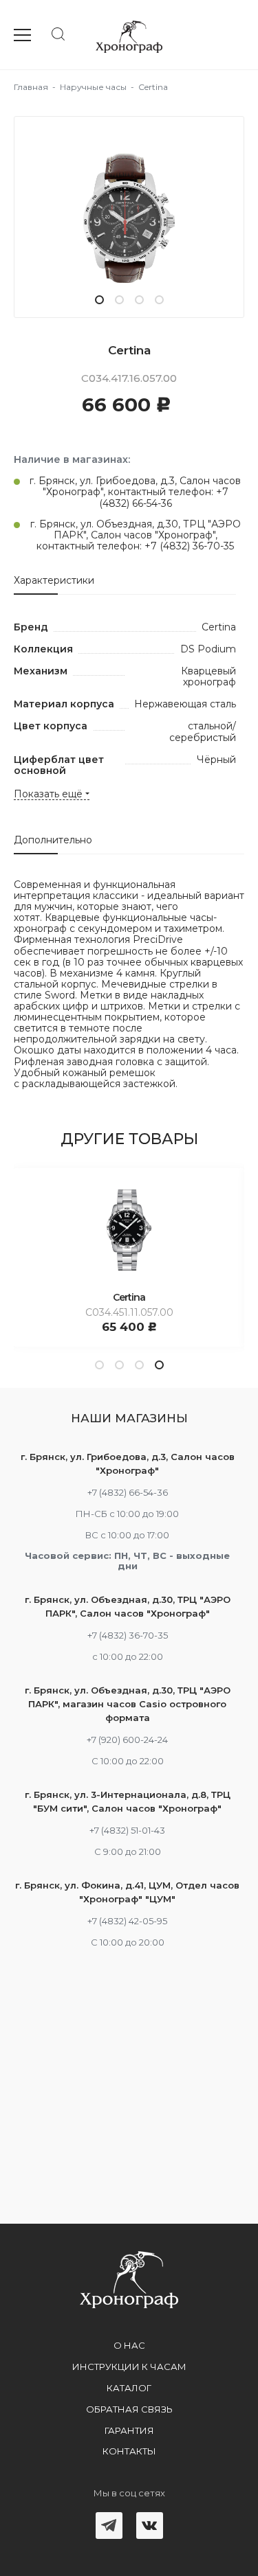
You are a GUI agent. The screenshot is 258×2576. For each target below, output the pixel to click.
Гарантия (129, 2430)
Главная (31, 87)
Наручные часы (93, 87)
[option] (129, 217)
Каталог (129, 2388)
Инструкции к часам (129, 2367)
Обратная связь (129, 2409)
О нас (129, 2345)
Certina (129, 1297)
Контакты (129, 2451)
